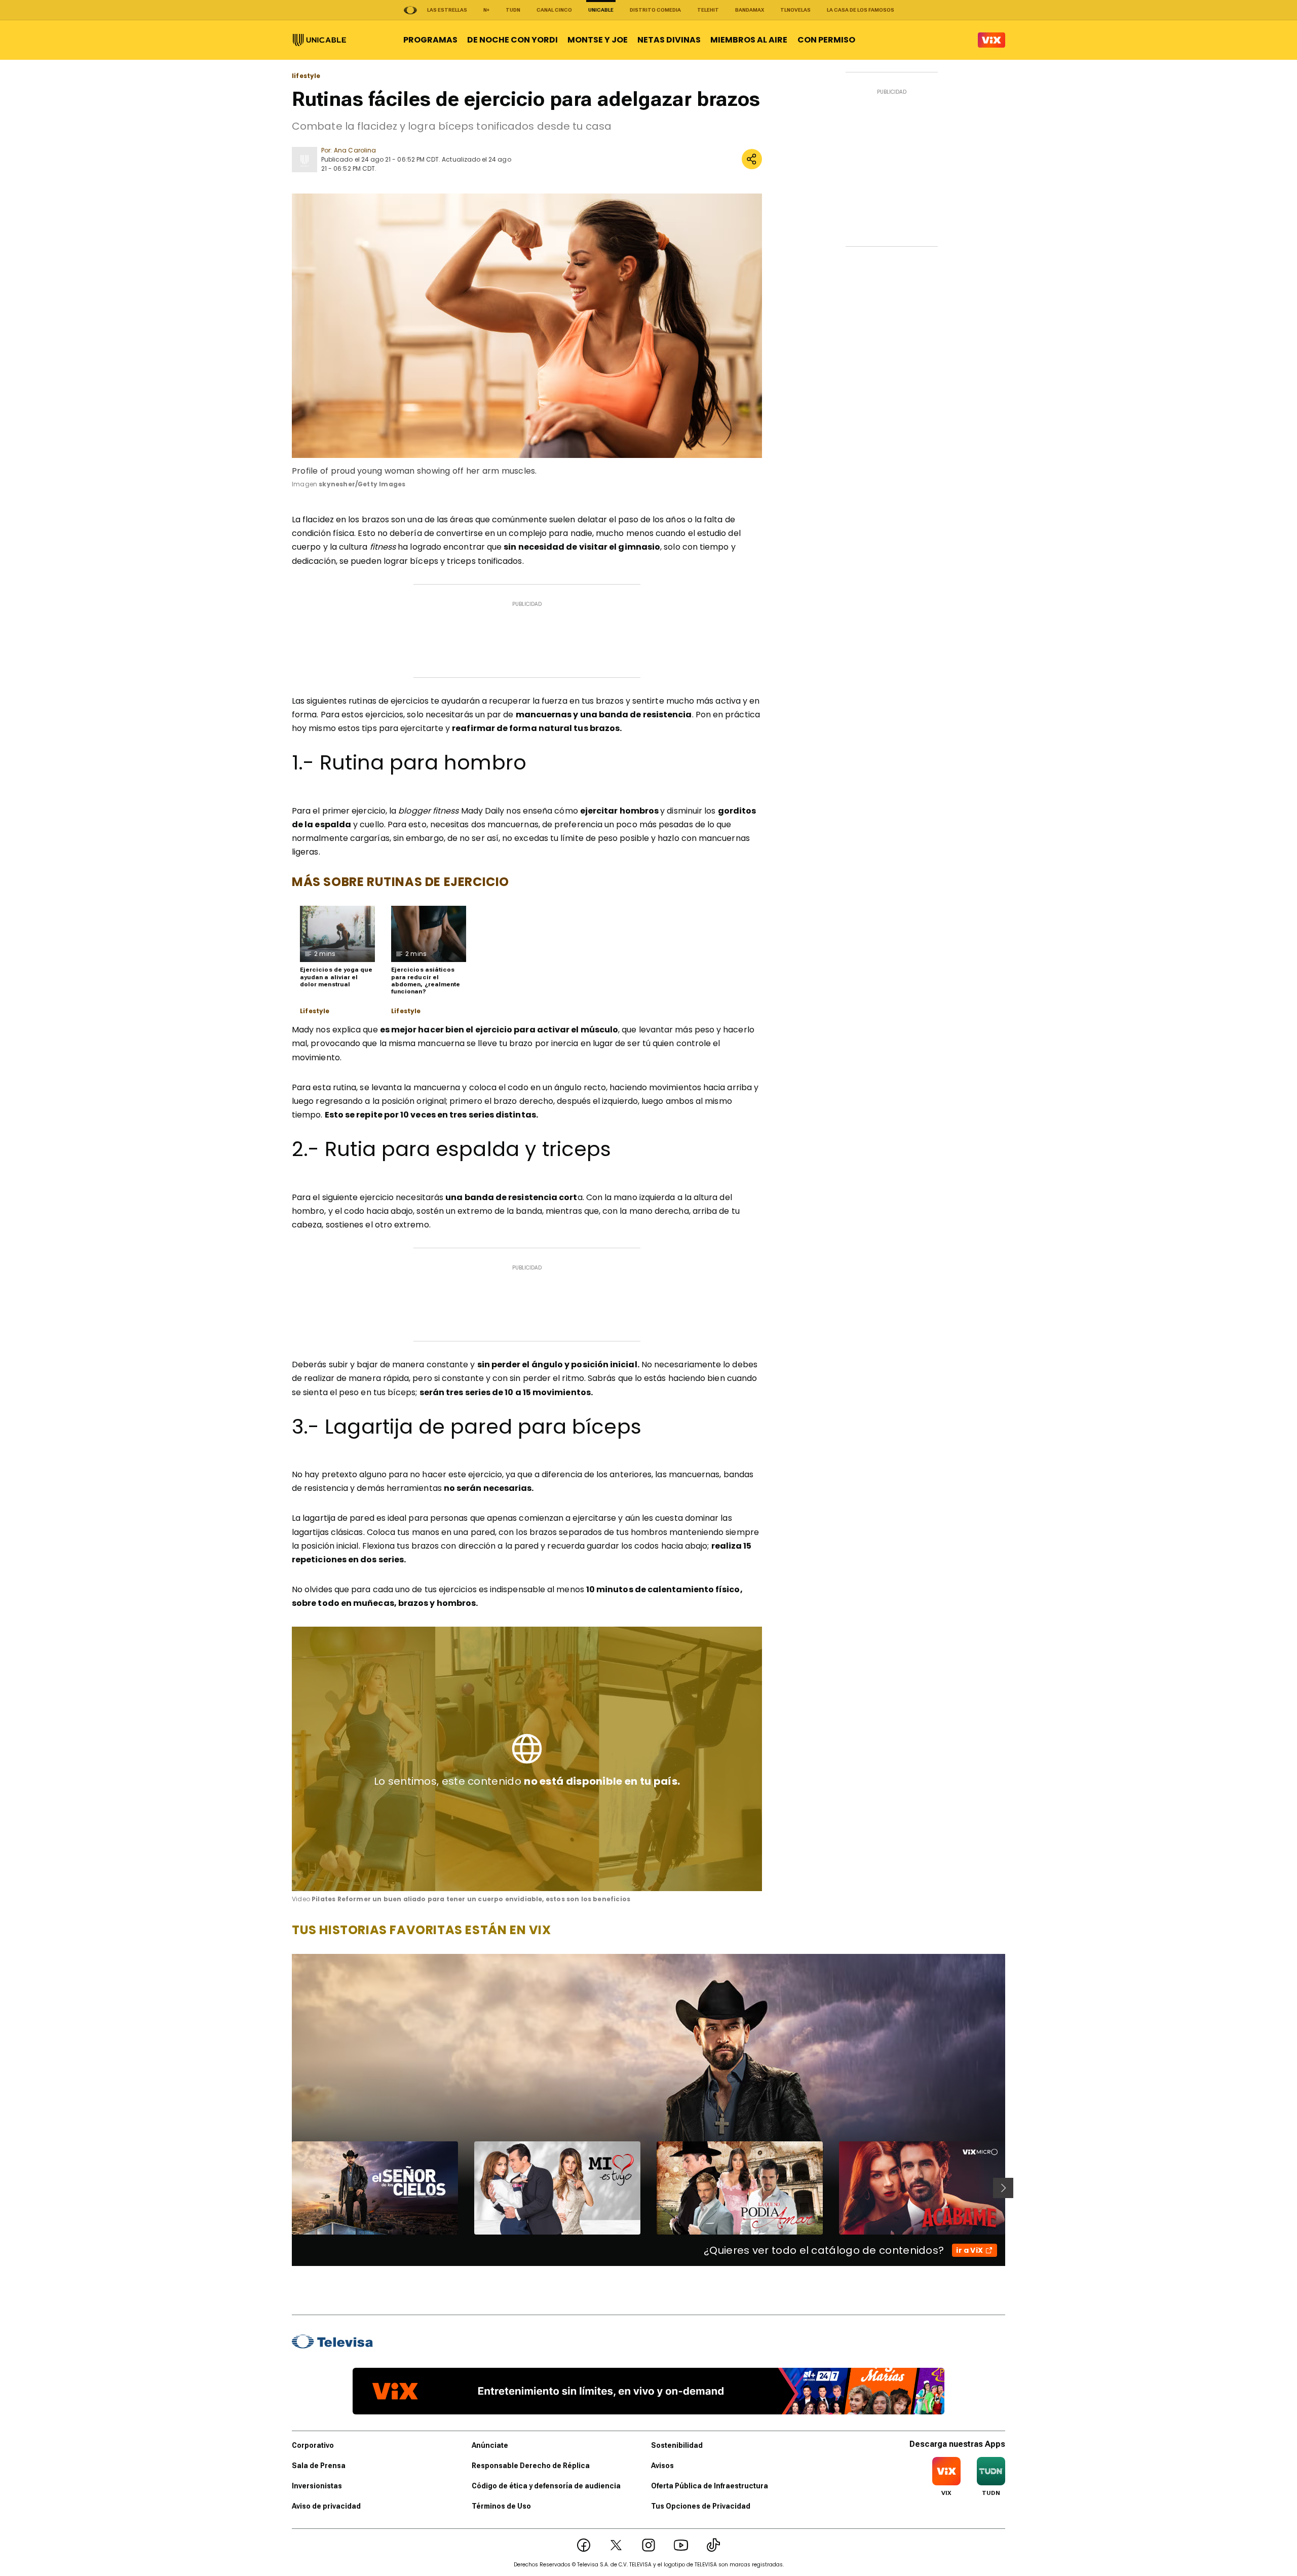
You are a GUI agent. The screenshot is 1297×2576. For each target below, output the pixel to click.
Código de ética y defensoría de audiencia (546, 2486)
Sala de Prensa (319, 2466)
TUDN (513, 10)
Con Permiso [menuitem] (826, 40)
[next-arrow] (1003, 2188)
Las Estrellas (447, 10)
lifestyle (306, 76)
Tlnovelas (795, 10)
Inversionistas (317, 2486)
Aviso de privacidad (326, 2506)
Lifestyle (315, 1011)
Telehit (708, 10)
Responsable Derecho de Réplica (531, 2466)
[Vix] (991, 40)
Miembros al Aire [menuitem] (749, 40)
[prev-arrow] (285, 2188)
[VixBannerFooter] (648, 2391)
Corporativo (313, 2445)
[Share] (752, 159)
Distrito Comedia (655, 10)
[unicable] (319, 40)
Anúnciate (490, 2445)
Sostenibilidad (677, 2445)
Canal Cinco (554, 10)
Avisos (662, 2466)
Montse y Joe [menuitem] (598, 40)
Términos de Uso (501, 2506)
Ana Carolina (355, 150)
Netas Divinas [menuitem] (669, 40)
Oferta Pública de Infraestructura (710, 2486)
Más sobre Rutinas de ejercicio (400, 882)
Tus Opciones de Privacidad (701, 2506)
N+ (486, 10)
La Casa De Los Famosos (861, 10)
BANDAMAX (750, 10)
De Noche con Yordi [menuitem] (512, 40)
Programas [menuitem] (430, 40)
